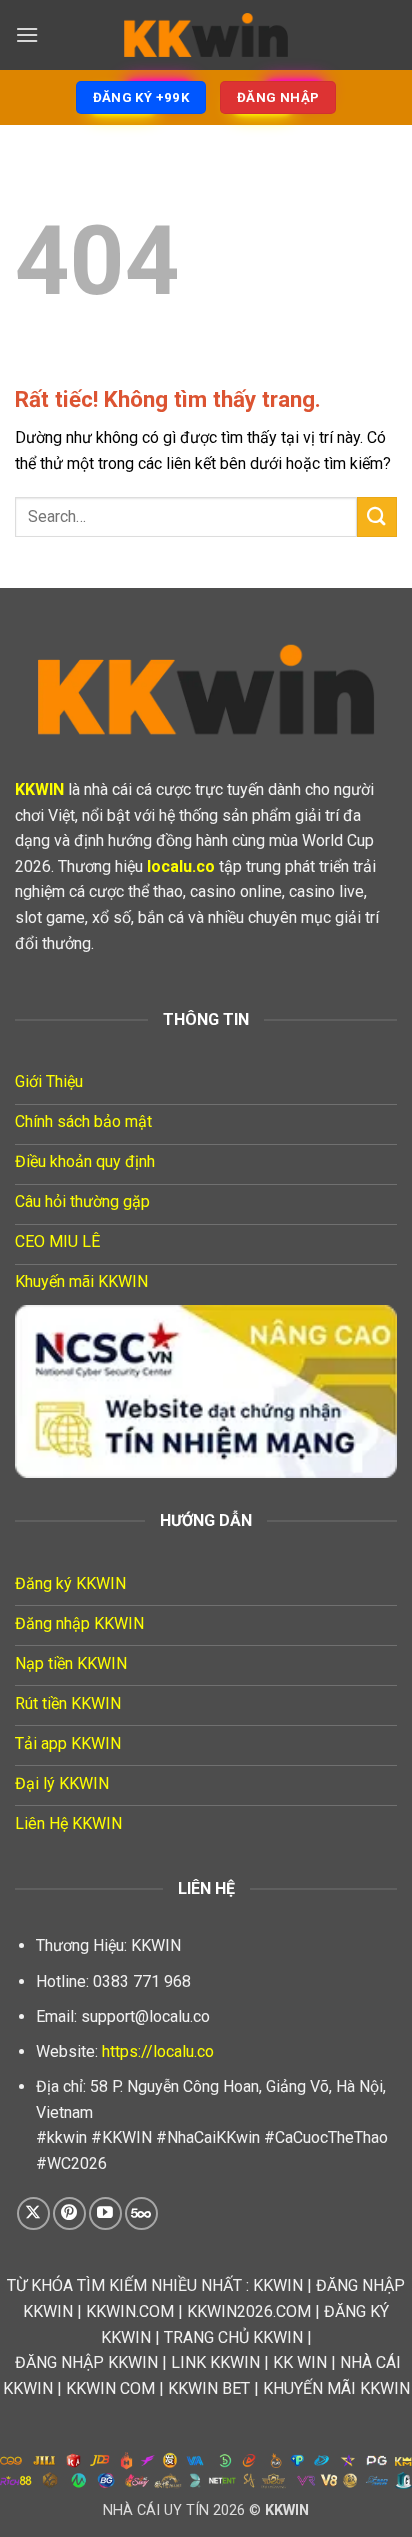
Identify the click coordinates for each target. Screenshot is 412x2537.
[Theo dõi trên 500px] (141, 2213)
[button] (27, 34)
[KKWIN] (206, 35)
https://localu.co (158, 2051)
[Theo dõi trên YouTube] (105, 2213)
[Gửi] (377, 516)
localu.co (181, 866)
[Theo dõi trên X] (33, 2213)
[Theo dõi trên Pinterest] (69, 2213)
